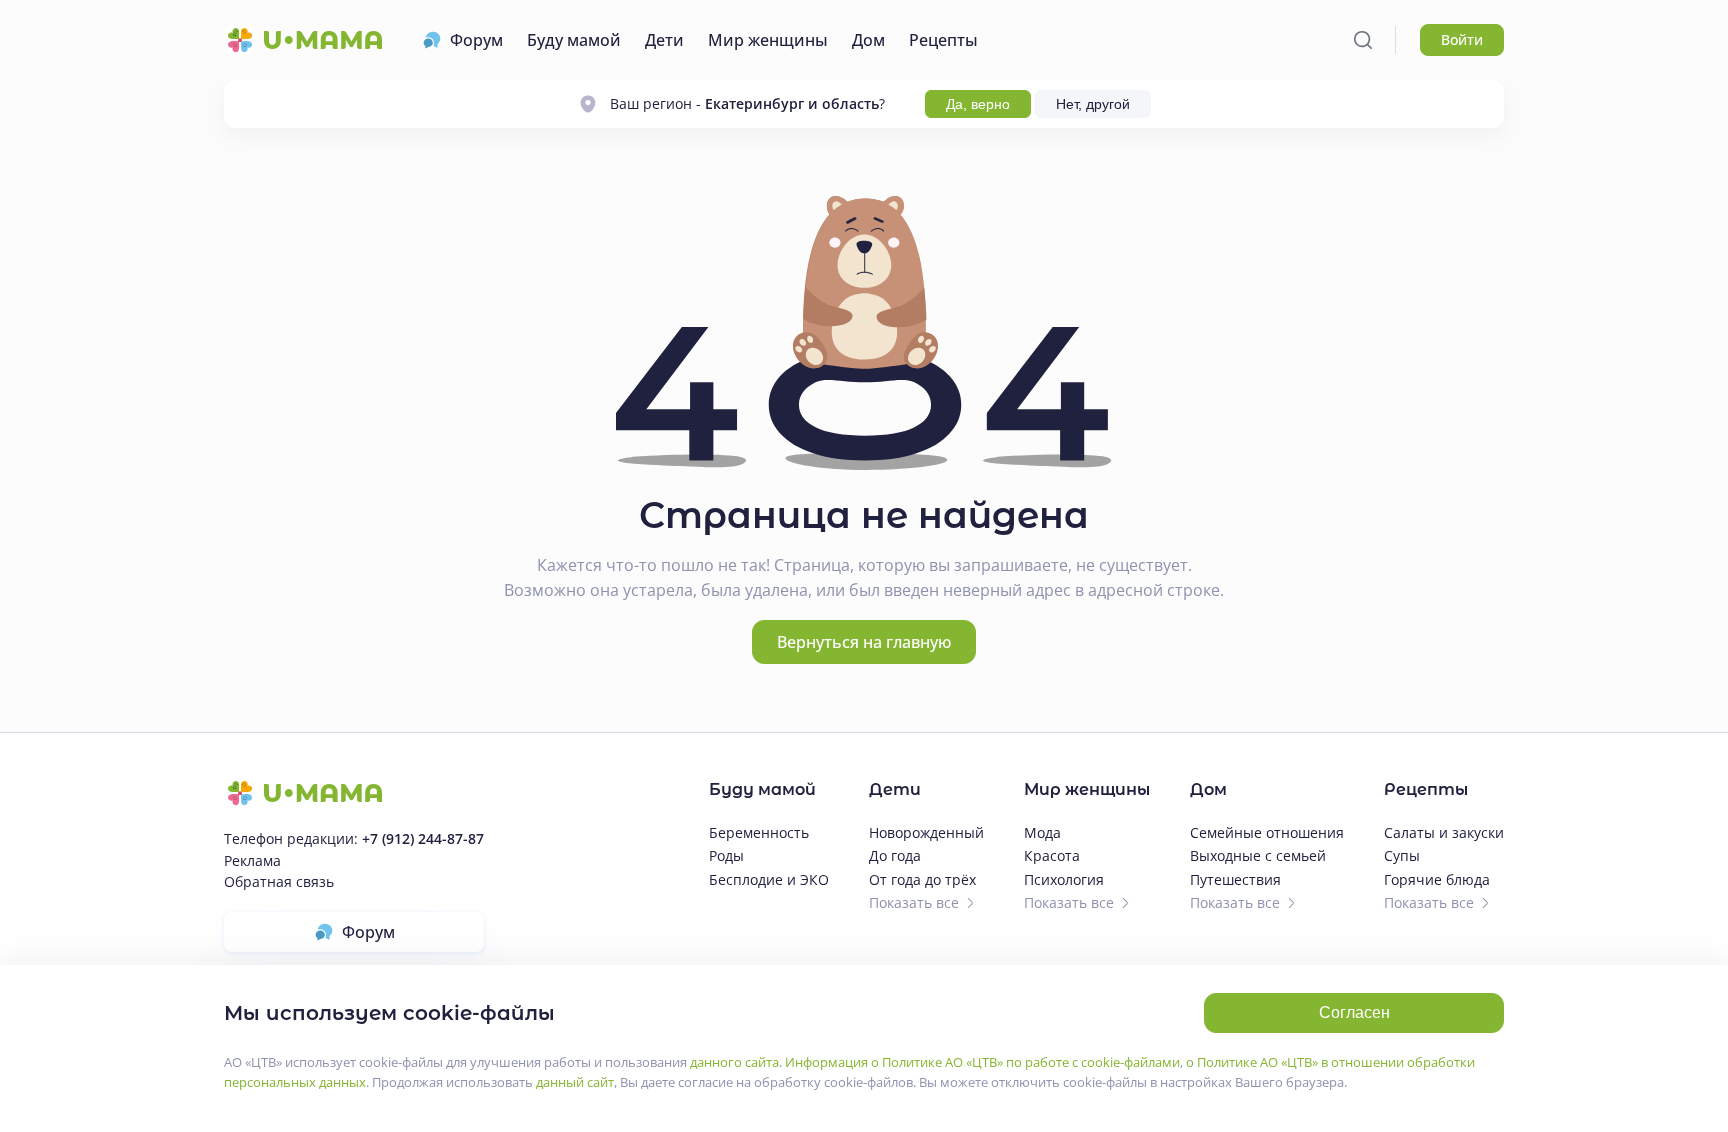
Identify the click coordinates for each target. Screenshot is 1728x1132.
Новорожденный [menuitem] (926, 832)
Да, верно (978, 104)
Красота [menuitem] (1052, 855)
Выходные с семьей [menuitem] (1258, 855)
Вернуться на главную (864, 642)
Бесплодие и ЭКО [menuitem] (769, 879)
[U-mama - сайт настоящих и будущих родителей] (303, 40)
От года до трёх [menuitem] (922, 879)
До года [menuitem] (895, 855)
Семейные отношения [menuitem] (1267, 832)
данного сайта (734, 1062)
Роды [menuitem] (726, 855)
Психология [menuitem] (1064, 879)
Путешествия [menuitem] (1235, 879)
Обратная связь (279, 881)
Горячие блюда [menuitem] (1437, 879)
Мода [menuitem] (1042, 832)
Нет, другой (1093, 104)
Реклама (252, 860)
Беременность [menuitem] (759, 832)
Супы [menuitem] (1402, 855)
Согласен (1354, 1012)
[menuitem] (462, 40)
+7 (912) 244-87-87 (423, 838)
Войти (1462, 39)
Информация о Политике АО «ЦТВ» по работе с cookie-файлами (982, 1062)
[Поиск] (1363, 40)
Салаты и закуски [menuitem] (1444, 832)
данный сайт (575, 1082)
